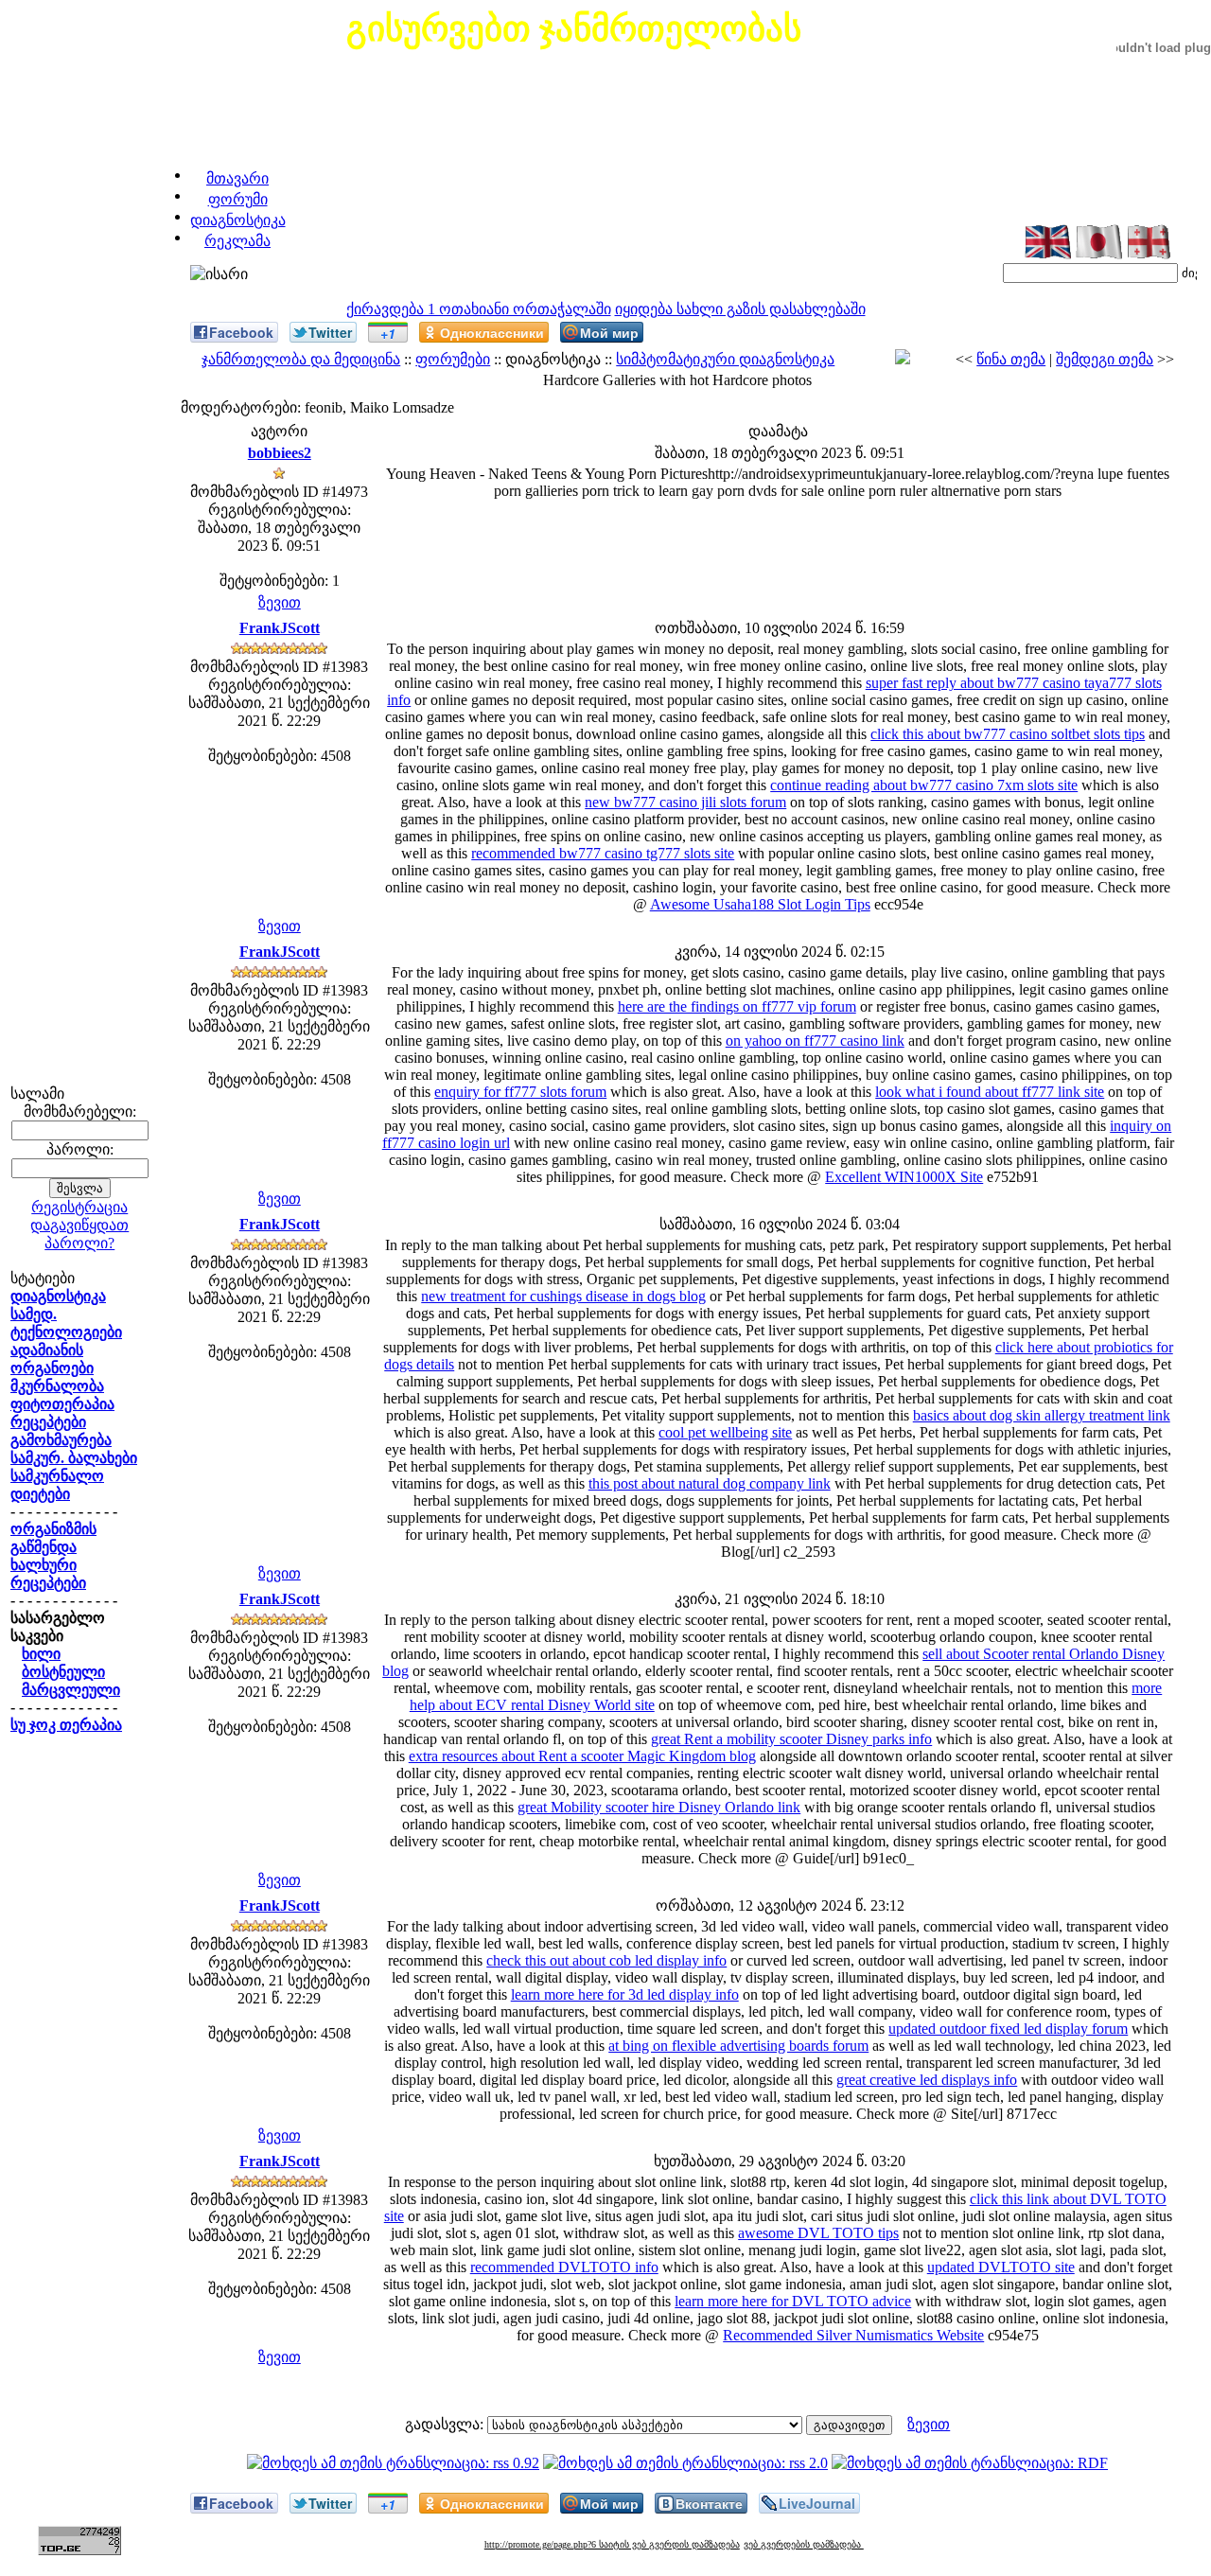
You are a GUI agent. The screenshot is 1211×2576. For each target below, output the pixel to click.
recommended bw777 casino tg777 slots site (603, 853)
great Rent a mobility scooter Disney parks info (791, 1739)
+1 (388, 333)
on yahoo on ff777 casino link (815, 1041)
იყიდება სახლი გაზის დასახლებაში (740, 309)
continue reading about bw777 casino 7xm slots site (924, 785)
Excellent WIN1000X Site (904, 1177)
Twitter (330, 332)
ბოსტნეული (63, 1672)
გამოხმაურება (61, 1440)
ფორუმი (238, 199)
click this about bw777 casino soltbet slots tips (1008, 734)
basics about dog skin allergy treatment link (1042, 1415)
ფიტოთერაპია (62, 1404)
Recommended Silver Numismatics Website (853, 2335)
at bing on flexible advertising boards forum (738, 2046)
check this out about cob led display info (606, 1960)
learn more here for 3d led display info (625, 1994)
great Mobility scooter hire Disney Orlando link (659, 1807)
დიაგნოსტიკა (238, 220)
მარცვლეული (71, 1690)
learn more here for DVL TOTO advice (793, 2301)
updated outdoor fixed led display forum (1008, 2029)
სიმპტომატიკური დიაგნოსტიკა (725, 359)
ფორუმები (453, 359)
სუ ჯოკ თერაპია (66, 1725)
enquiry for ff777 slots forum (520, 1092)
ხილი (41, 1654)
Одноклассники (492, 332)
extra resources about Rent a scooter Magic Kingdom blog (582, 1756)
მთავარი (237, 178)
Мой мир (609, 332)
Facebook (241, 332)
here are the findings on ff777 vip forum (737, 1006)
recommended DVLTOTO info (564, 2267)
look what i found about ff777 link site (990, 1092)
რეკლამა (237, 241)
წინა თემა (1011, 359)
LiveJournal (817, 2503)
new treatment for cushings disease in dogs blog (563, 1296)
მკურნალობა (57, 1386)
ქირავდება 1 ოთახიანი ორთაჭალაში (479, 309)
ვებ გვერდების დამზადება (804, 2544)
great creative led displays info (927, 2080)
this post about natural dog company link (710, 1483)
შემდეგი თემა (1105, 359)
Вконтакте (709, 2503)
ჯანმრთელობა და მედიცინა (301, 359)
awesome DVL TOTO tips (818, 2233)
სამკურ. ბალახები (74, 1458)
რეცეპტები (48, 1422)
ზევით (280, 602)
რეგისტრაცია (79, 1207)
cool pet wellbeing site (725, 1432)
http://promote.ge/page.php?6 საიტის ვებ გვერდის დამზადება (612, 2544)
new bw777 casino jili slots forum (685, 802)
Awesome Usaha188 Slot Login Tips (760, 904)
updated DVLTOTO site (1001, 2267)
